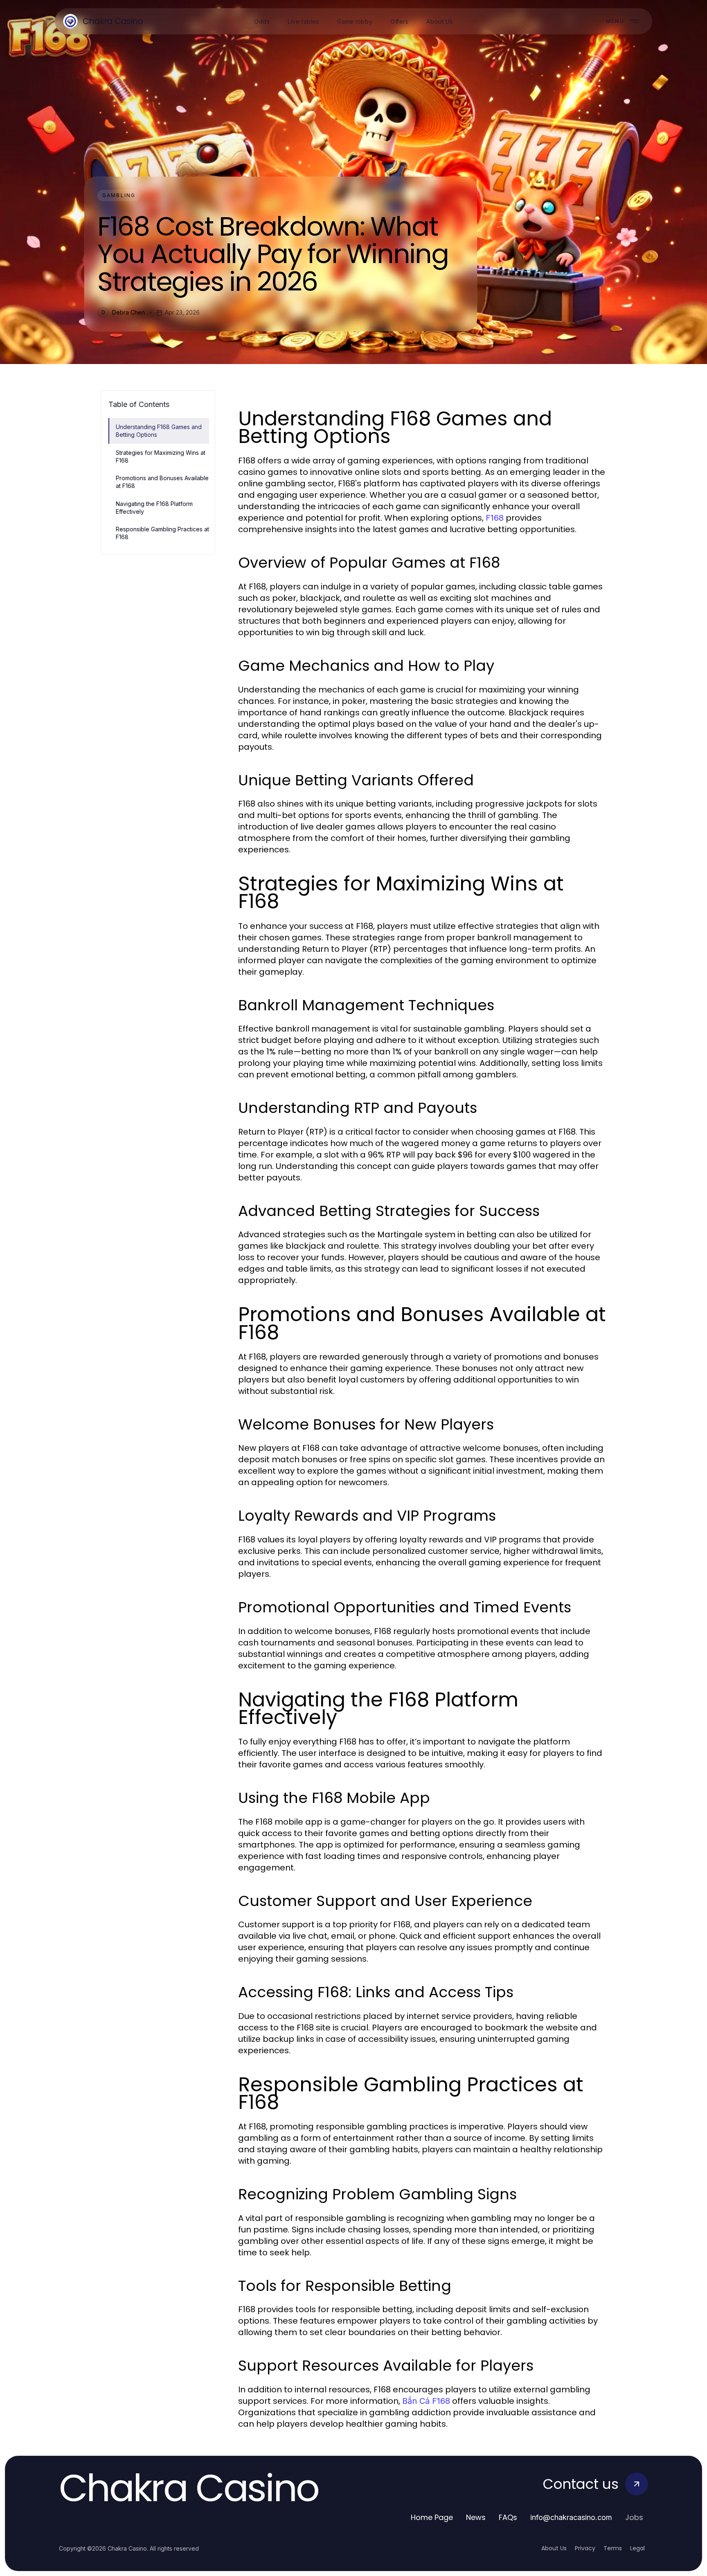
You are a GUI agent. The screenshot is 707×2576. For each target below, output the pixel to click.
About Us (554, 2548)
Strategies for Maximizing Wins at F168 (161, 456)
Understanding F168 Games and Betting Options (159, 431)
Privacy (585, 2548)
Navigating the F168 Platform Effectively (154, 508)
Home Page (432, 2517)
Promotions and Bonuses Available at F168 (162, 482)
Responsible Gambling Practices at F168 (162, 533)
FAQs (508, 2517)
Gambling (119, 195)
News (476, 2517)
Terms (613, 2548)
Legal (637, 2548)
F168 (495, 518)
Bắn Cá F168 (426, 2401)
